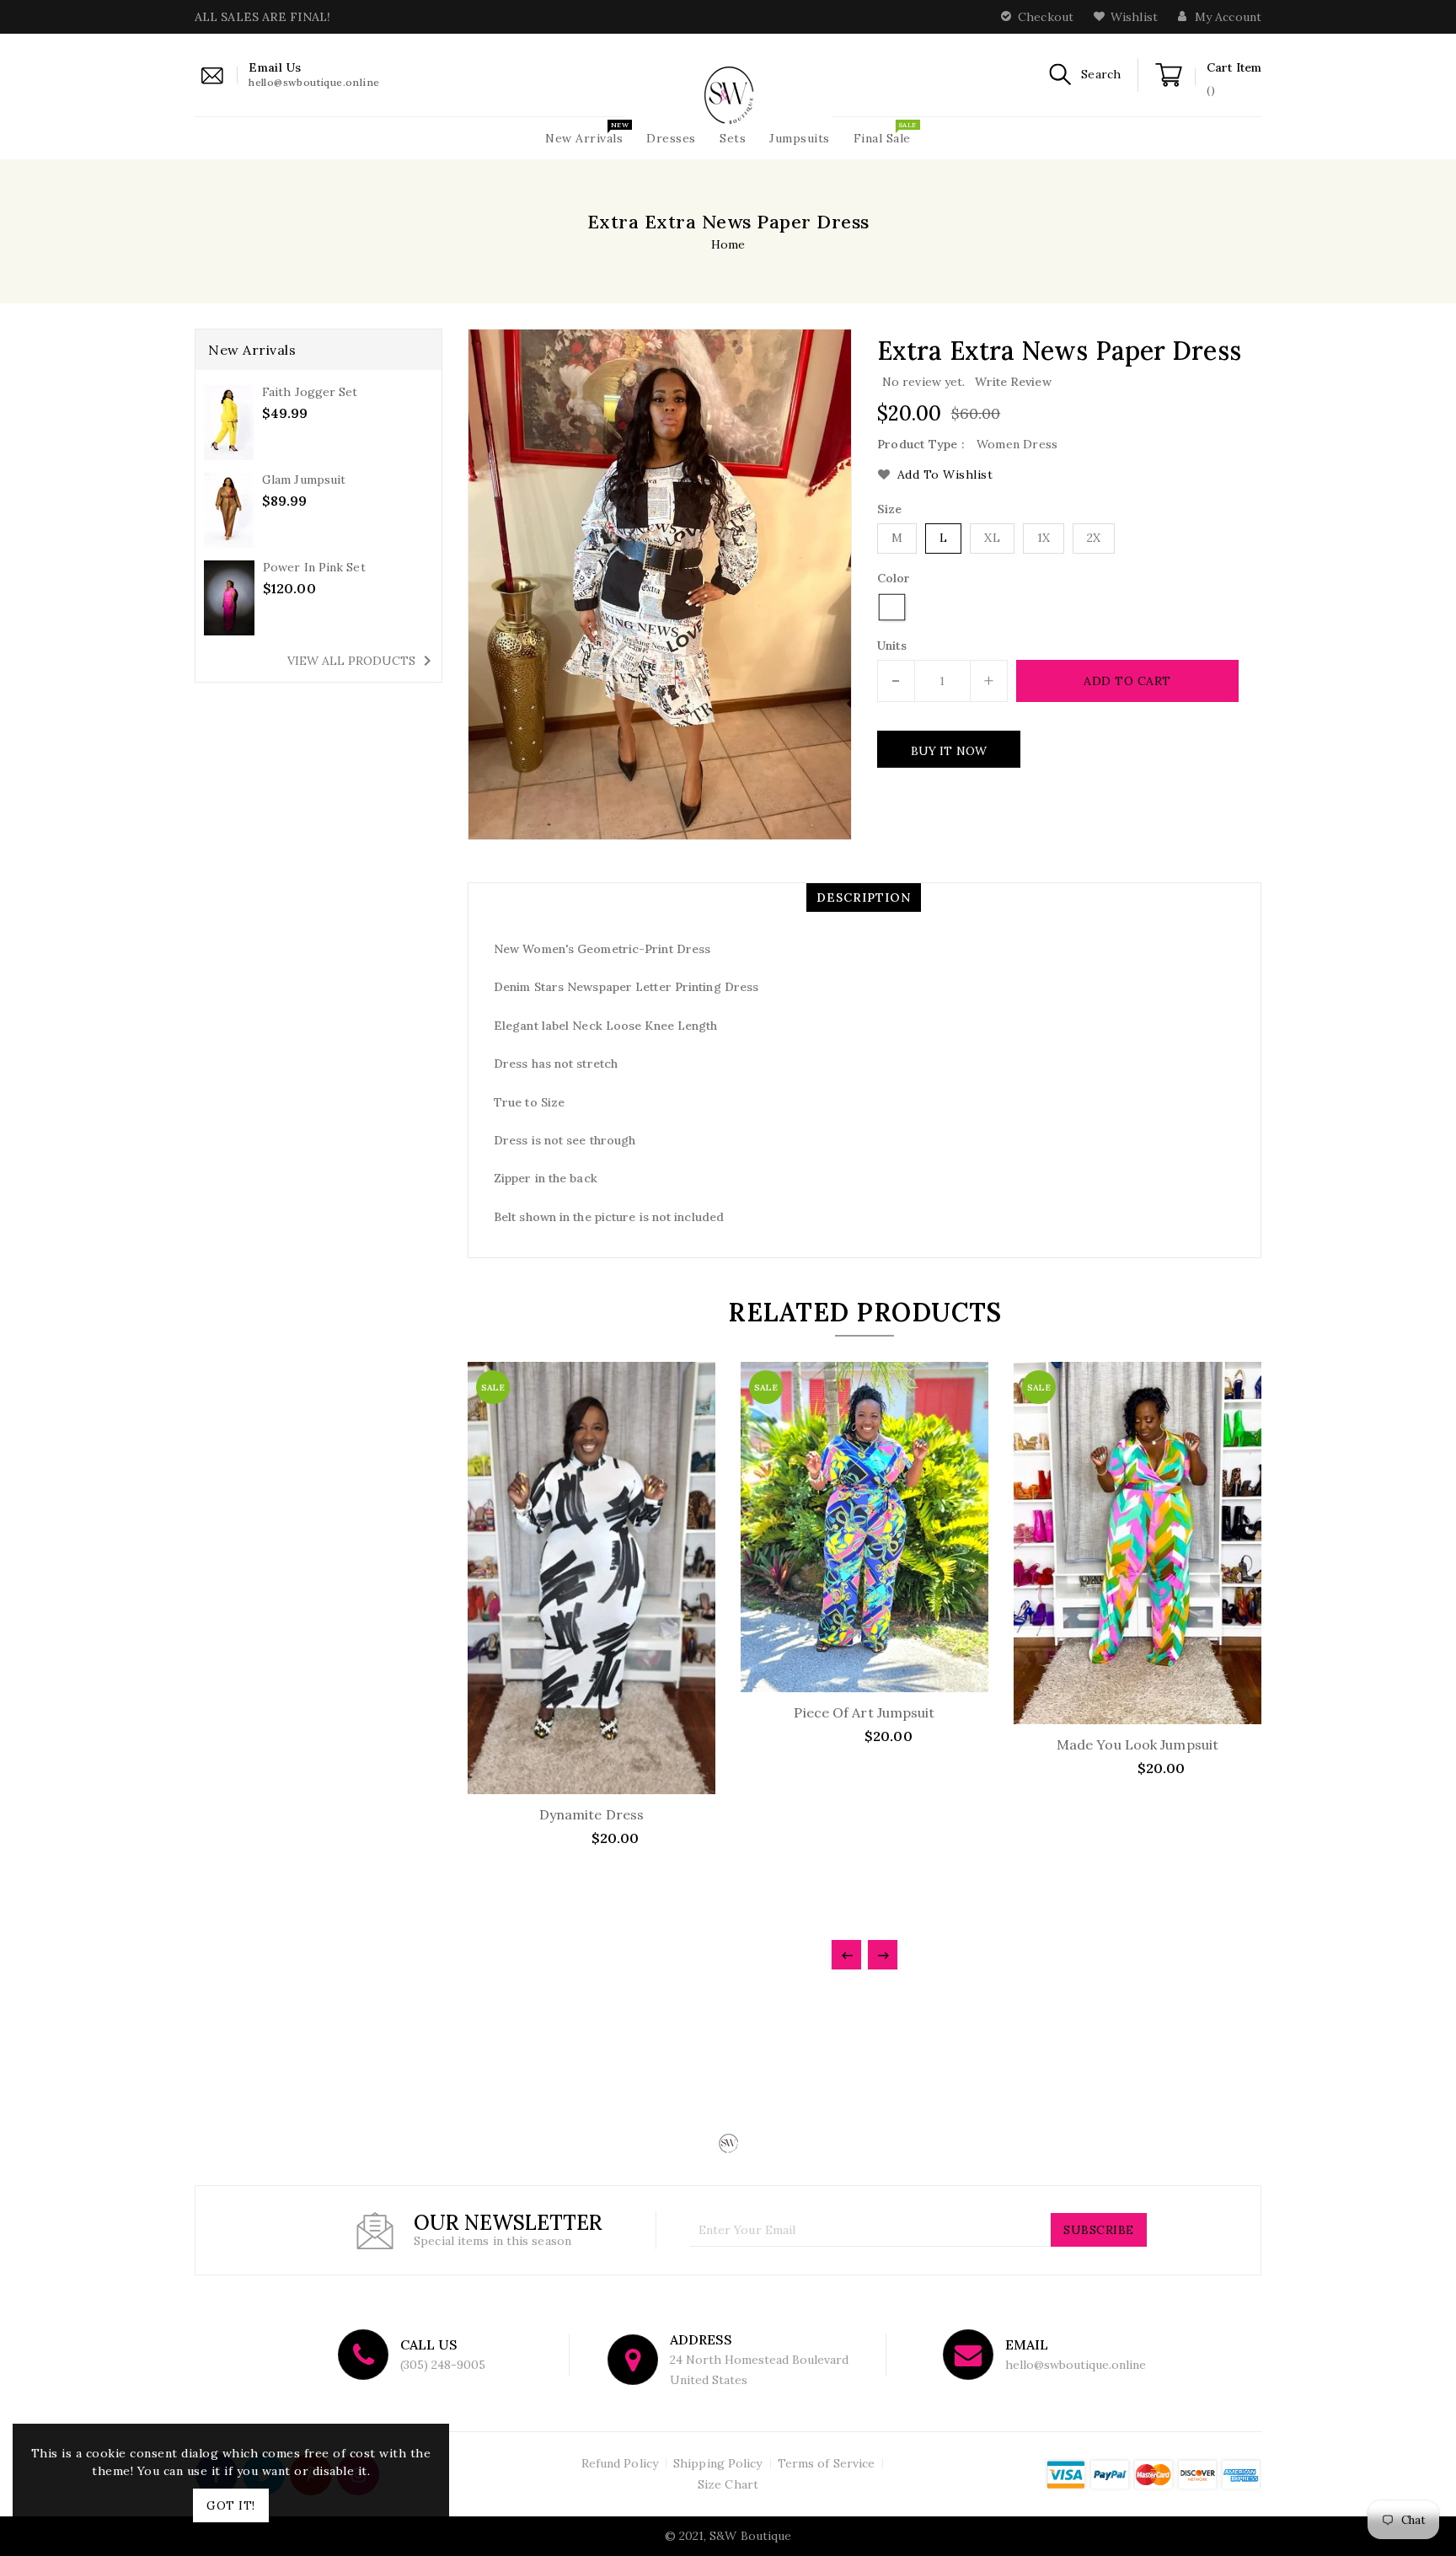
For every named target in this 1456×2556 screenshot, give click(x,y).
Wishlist (1134, 17)
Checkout (1046, 17)
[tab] (864, 898)
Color (894, 579)
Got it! (231, 2505)
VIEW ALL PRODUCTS (362, 661)
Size (889, 509)
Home (728, 244)
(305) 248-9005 (443, 2365)
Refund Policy (620, 2463)
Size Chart (728, 2484)
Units (892, 646)
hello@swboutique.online (1076, 2365)
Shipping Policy (718, 2463)
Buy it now (949, 751)
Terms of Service (827, 2463)
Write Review (1013, 382)
